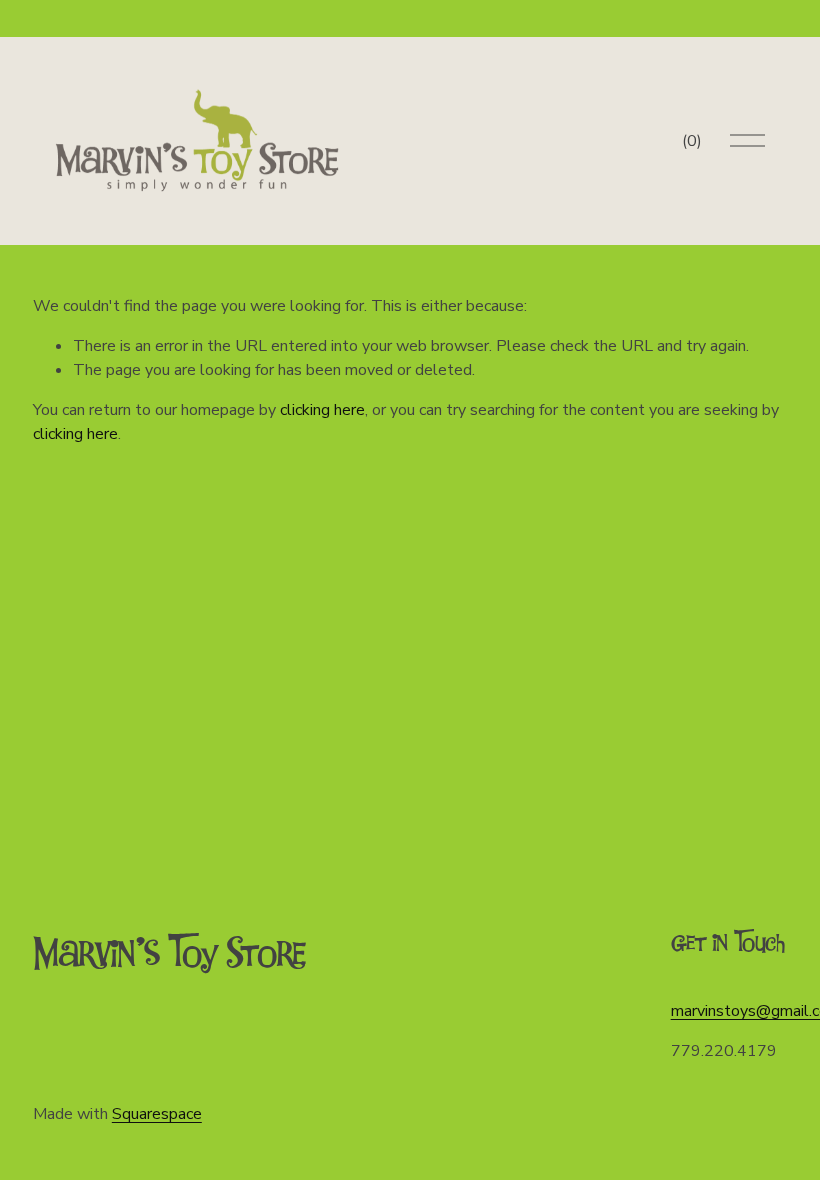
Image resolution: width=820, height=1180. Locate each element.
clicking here (322, 410)
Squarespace (157, 1114)
